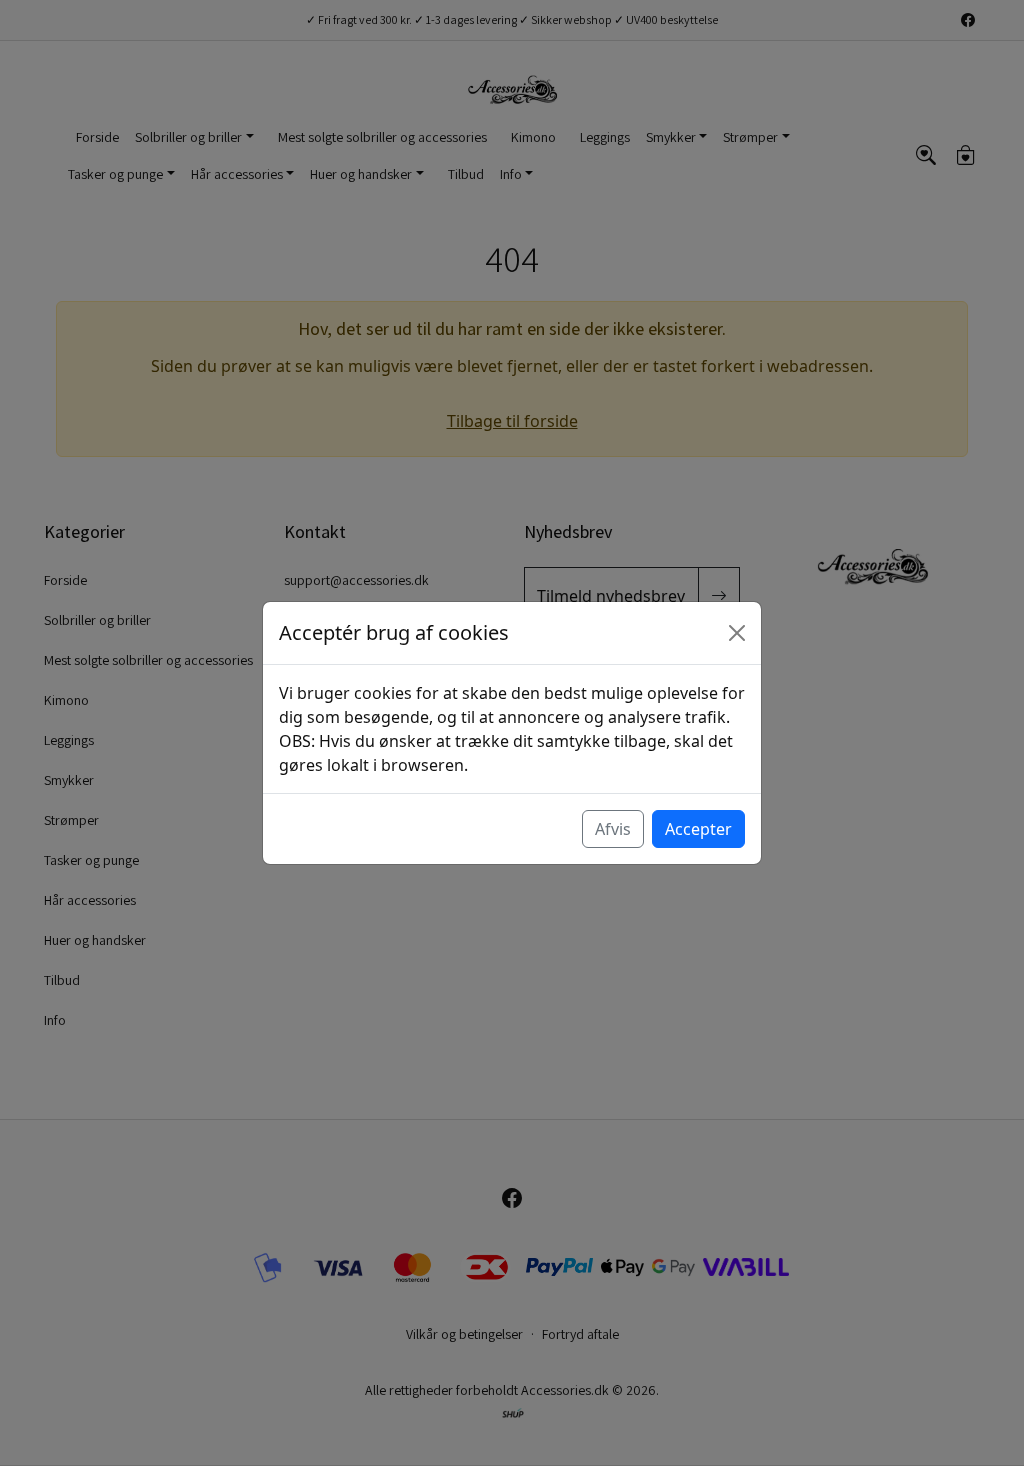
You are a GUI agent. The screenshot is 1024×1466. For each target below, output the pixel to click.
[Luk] (737, 633)
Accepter (698, 829)
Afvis (613, 829)
